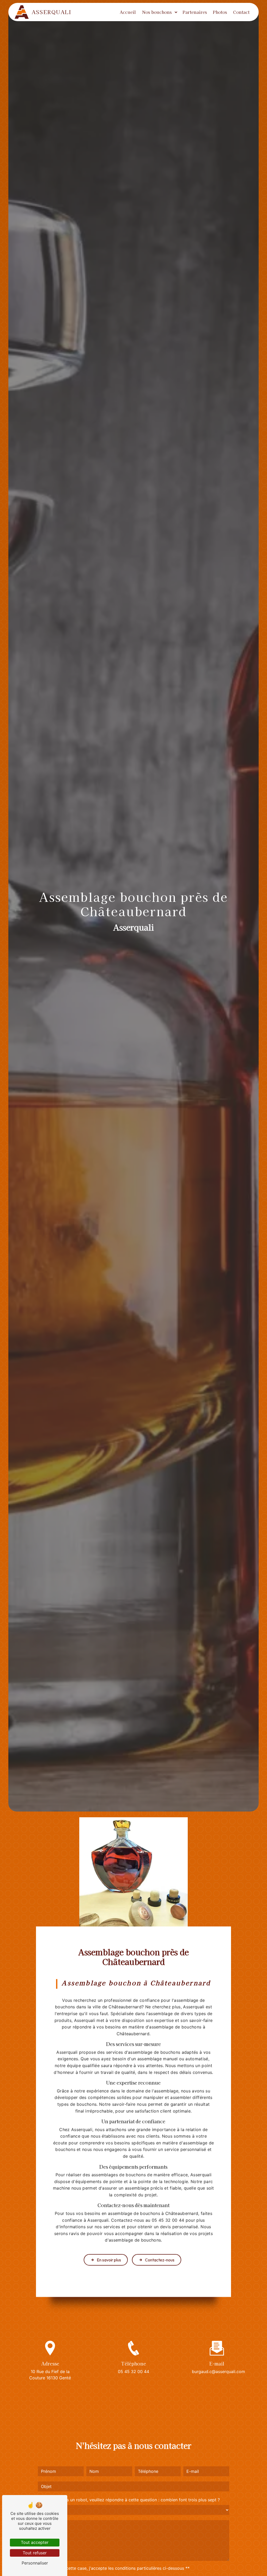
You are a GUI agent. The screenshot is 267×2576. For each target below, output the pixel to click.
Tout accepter (35, 2542)
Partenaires (195, 12)
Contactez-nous (160, 2260)
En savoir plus (109, 2260)
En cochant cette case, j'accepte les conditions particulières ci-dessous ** (116, 2568)
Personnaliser (35, 2563)
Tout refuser (35, 2553)
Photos (220, 12)
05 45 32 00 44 (133, 2371)
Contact (241, 12)
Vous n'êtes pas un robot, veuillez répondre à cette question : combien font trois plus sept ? (129, 2500)
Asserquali (51, 12)
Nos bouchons (157, 12)
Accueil (128, 12)
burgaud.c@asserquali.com (219, 2371)
